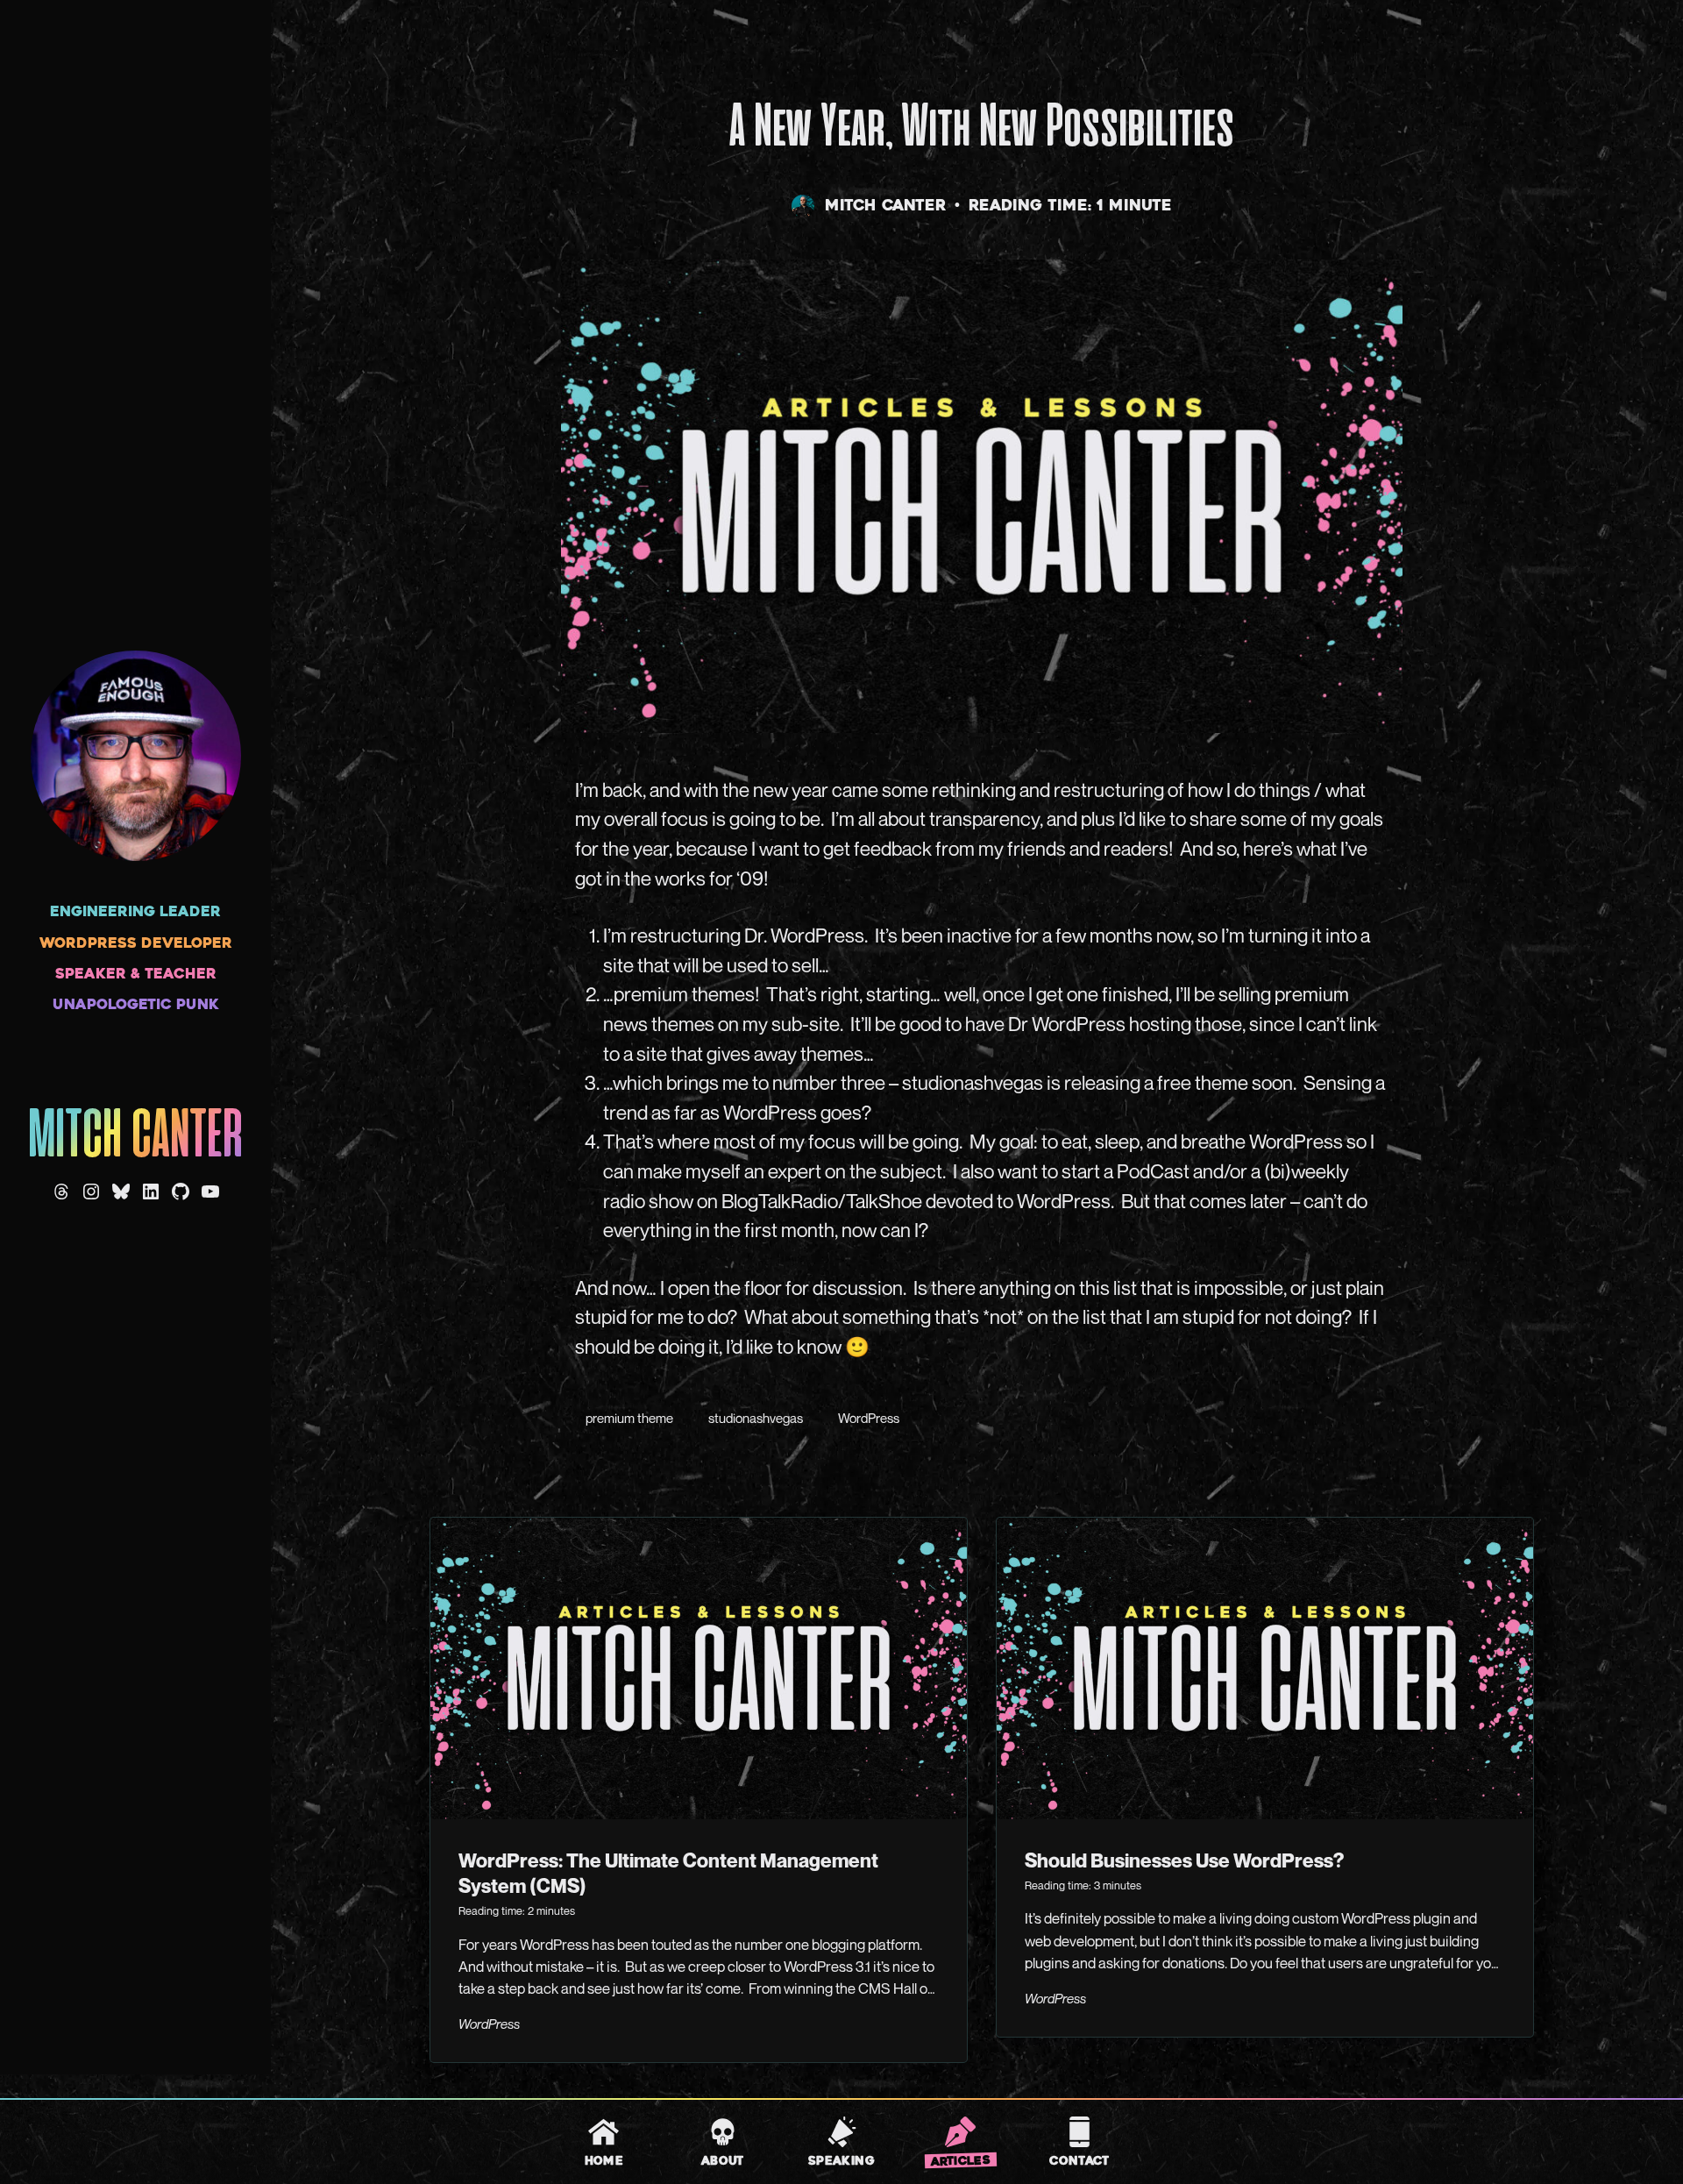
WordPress (869, 1418)
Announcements (585, 53)
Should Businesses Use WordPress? (1184, 1860)
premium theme (629, 1418)
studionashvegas (756, 1418)
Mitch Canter (135, 1138)
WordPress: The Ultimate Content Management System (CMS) (668, 1873)
